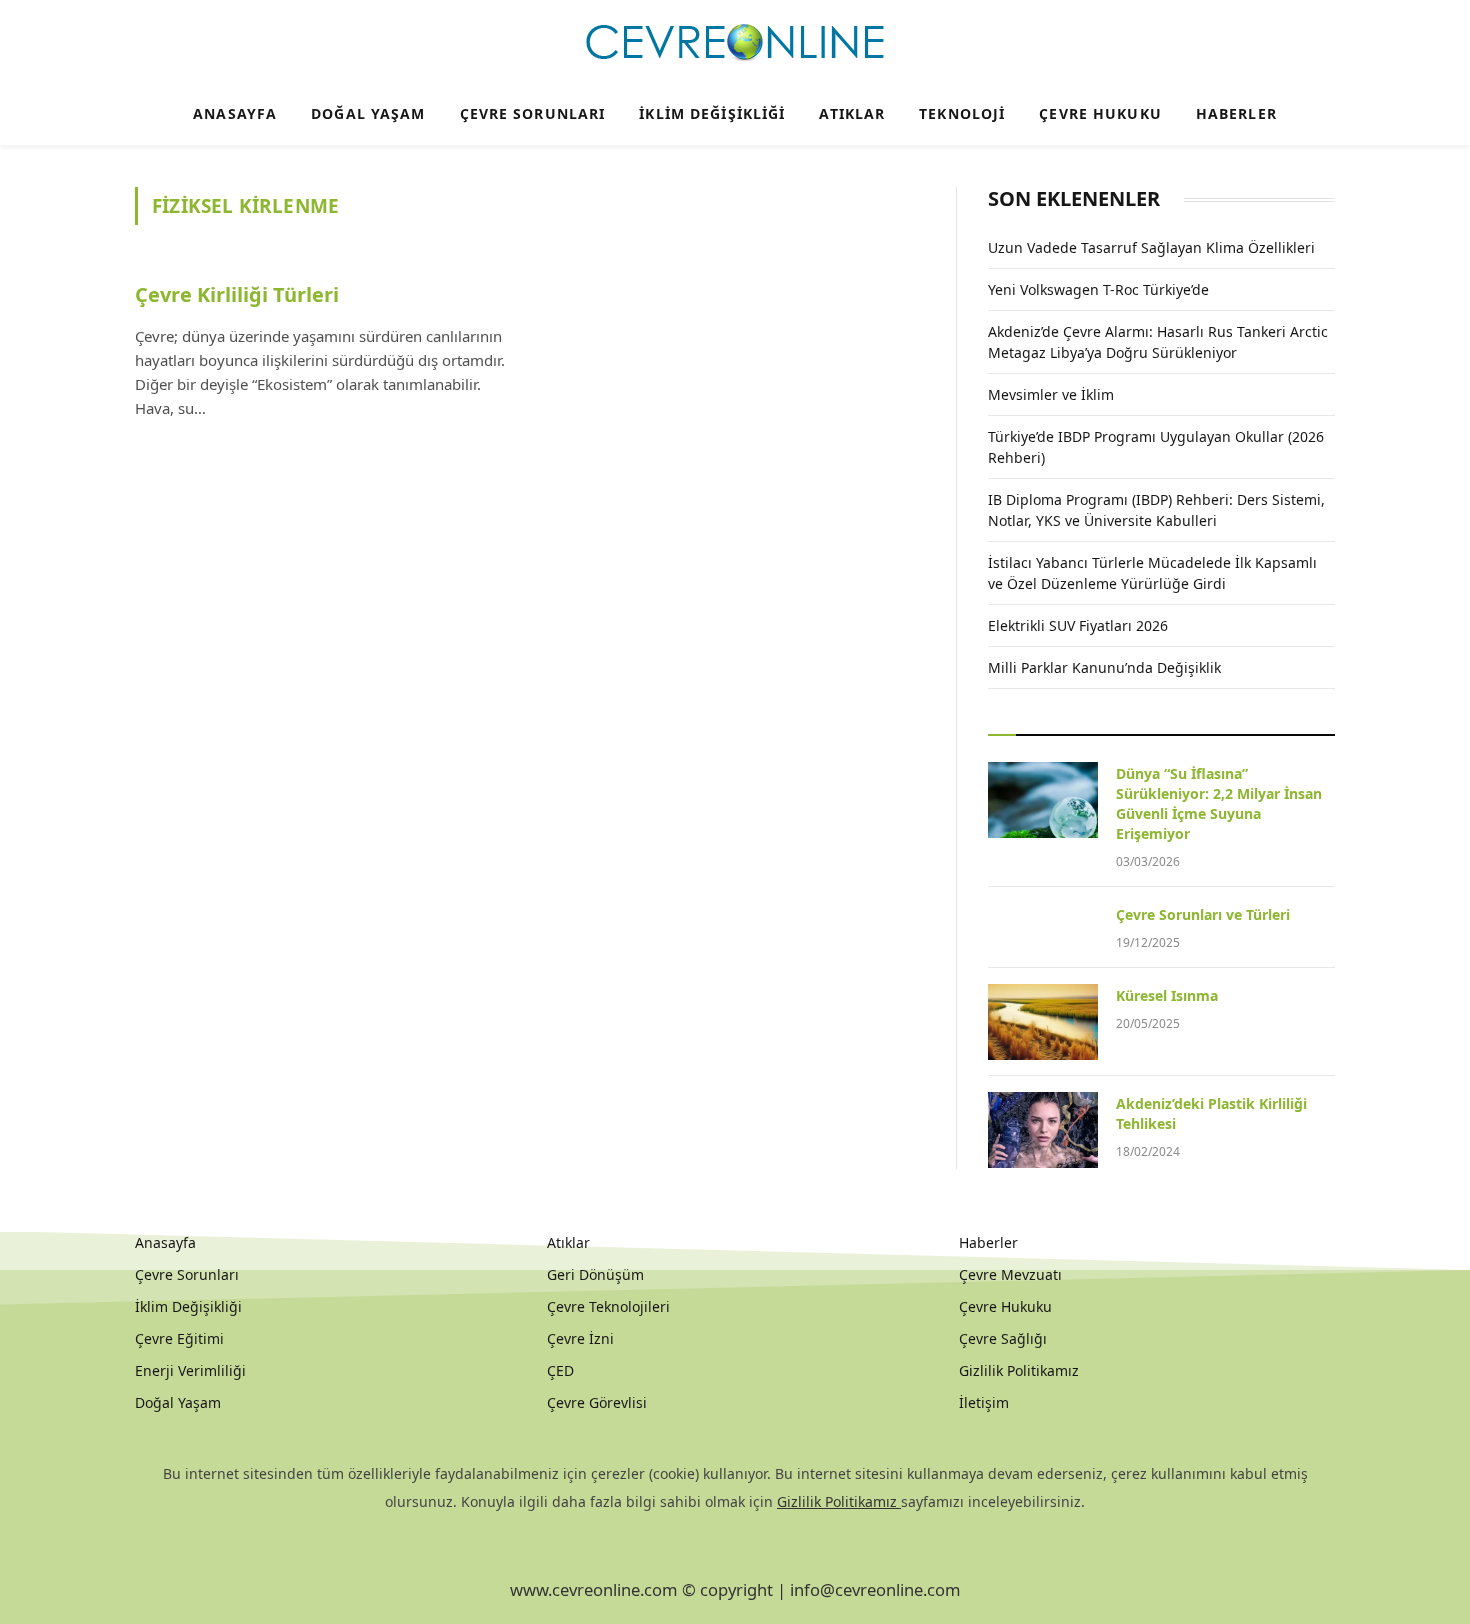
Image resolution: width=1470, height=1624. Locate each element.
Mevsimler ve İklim (1051, 394)
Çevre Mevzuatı (1010, 1274)
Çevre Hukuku (1100, 113)
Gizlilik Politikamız (1019, 1370)
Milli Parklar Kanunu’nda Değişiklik (1104, 667)
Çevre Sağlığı (1003, 1338)
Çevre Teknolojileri (608, 1306)
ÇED (560, 1370)
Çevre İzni (580, 1338)
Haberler (1236, 113)
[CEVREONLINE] (735, 43)
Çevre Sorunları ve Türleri (1203, 914)
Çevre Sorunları (533, 113)
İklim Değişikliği (712, 113)
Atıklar (852, 113)
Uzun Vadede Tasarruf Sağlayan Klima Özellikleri (1151, 247)
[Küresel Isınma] (1043, 1022)
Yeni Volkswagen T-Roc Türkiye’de (1098, 289)
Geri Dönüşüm (595, 1274)
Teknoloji (962, 113)
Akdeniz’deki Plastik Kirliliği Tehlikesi (1211, 1113)
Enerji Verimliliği (190, 1370)
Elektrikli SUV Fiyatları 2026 (1078, 625)
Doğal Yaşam (368, 113)
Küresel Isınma (1167, 995)
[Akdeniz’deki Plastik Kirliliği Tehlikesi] (1043, 1130)
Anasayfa (235, 113)
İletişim (984, 1402)
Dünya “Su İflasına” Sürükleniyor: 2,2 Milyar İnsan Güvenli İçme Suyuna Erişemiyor (1219, 803)
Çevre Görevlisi (597, 1402)
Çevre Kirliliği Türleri (237, 294)
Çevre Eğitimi (179, 1338)
